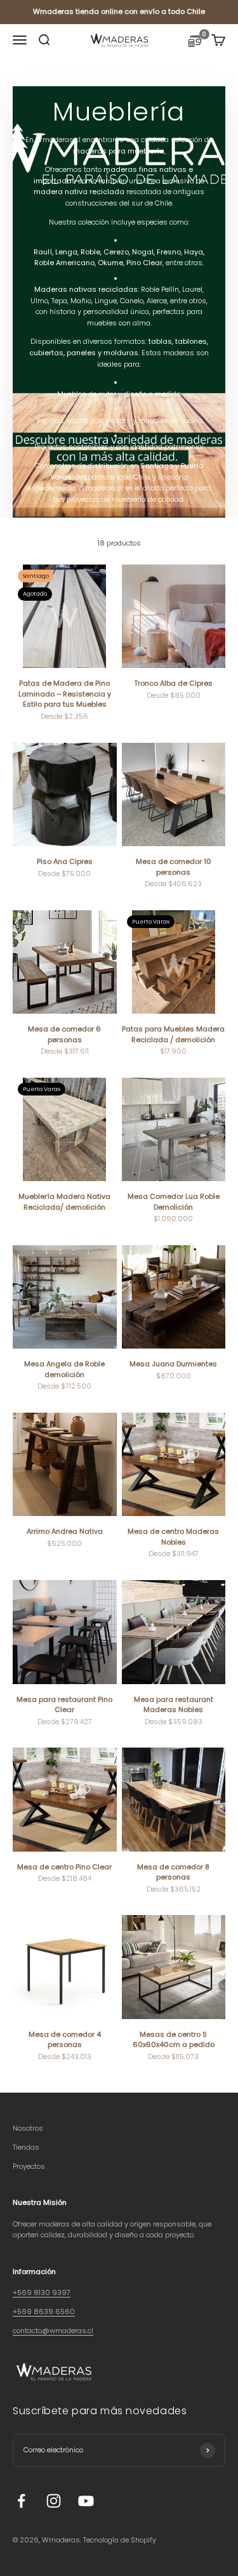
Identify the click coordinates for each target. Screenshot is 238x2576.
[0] (195, 43)
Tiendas (26, 2147)
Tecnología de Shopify (120, 2540)
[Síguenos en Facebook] (21, 2501)
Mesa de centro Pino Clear (64, 1867)
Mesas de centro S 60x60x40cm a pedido (174, 2040)
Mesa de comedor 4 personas (65, 2040)
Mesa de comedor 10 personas (174, 867)
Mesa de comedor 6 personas (64, 1034)
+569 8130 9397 (42, 2292)
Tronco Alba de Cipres (173, 683)
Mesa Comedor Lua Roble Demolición (174, 1202)
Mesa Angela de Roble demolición (64, 1369)
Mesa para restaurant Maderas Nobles (174, 1705)
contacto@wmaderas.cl (53, 2331)
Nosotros (28, 2128)
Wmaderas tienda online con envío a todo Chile (119, 11)
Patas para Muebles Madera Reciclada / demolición (173, 1034)
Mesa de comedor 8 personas (173, 1872)
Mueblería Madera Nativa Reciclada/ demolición (64, 1202)
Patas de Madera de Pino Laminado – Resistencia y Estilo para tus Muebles (65, 694)
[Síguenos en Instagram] (54, 2501)
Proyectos (29, 2166)
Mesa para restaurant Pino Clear (64, 1705)
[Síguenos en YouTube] (86, 2501)
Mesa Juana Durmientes (173, 1364)
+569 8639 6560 (44, 2311)
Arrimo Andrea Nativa (65, 1531)
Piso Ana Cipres (65, 861)
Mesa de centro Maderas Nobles (173, 1537)
